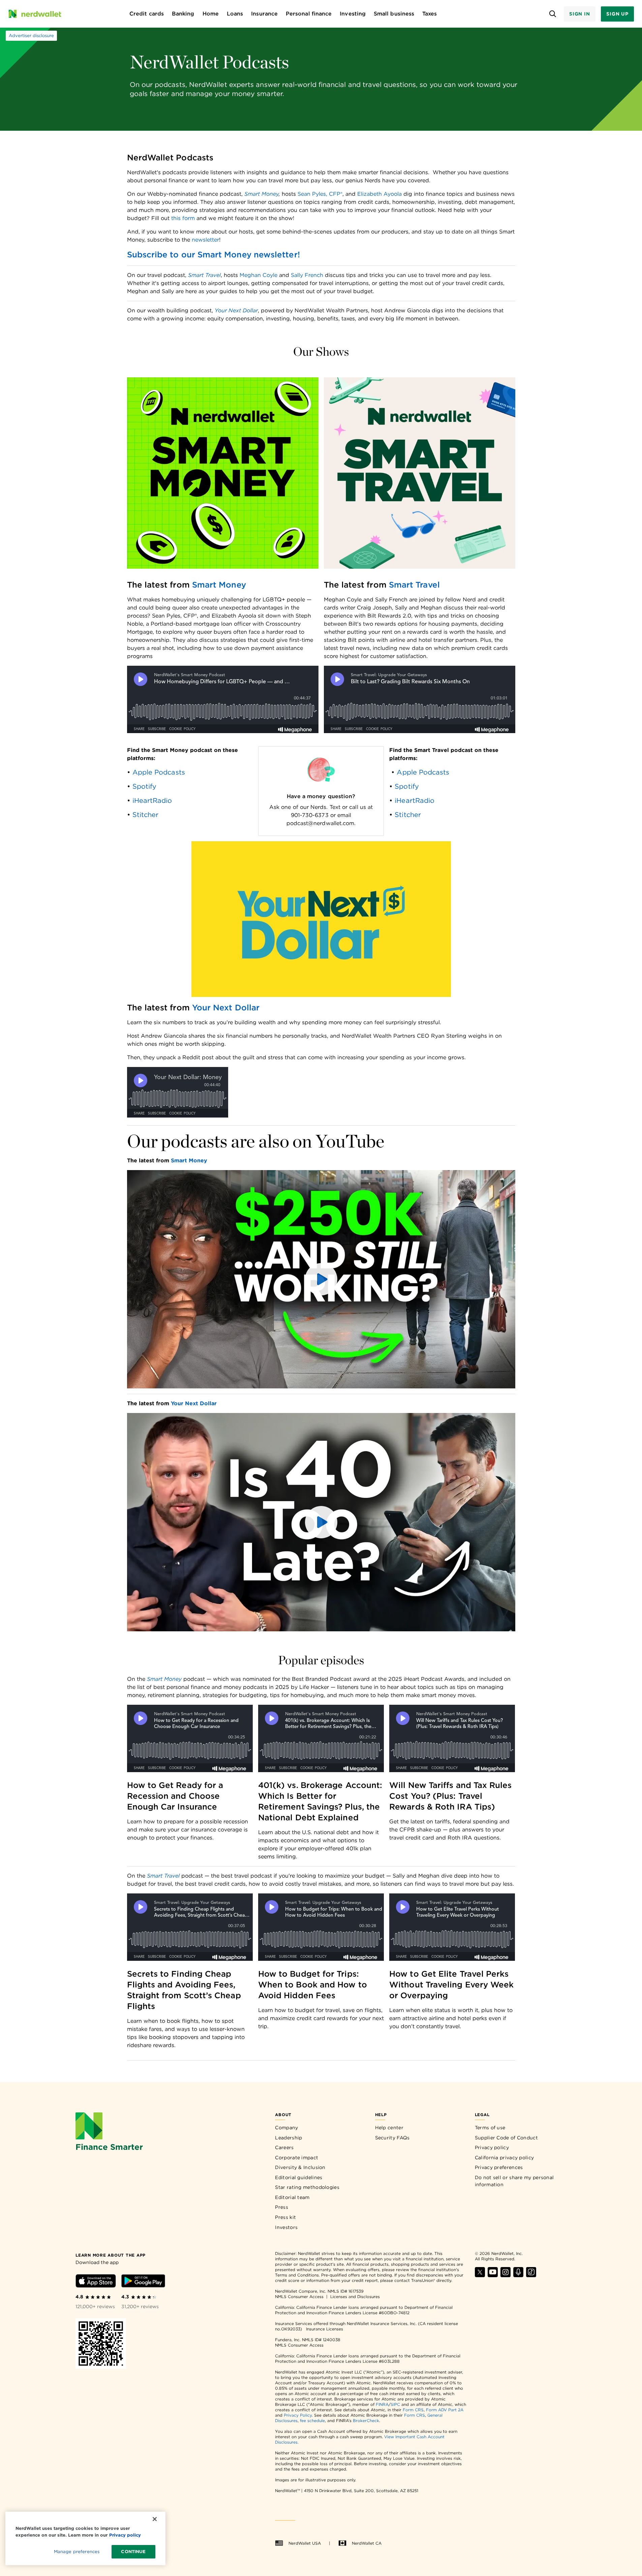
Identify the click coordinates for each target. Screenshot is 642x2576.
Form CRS (413, 2410)
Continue (133, 2552)
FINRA (382, 2404)
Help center (389, 2128)
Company (286, 2128)
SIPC (395, 2404)
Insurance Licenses (325, 2329)
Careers (284, 2147)
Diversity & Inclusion (300, 2167)
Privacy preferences (499, 2167)
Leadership (288, 2138)
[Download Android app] (143, 2282)
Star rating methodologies (307, 2187)
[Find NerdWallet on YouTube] (493, 2275)
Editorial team (292, 2197)
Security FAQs (392, 2138)
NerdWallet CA (367, 2543)
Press (282, 2207)
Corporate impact (297, 2158)
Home (211, 14)
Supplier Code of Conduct (506, 2138)
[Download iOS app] (96, 2282)
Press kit (285, 2217)
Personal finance (309, 14)
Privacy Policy (298, 2415)
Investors (286, 2227)
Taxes (430, 14)
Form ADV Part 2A (445, 2410)
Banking (183, 14)
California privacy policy (505, 2158)
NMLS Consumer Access (299, 2297)
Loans (235, 14)
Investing (353, 14)
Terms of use (490, 2128)
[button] (321, 1279)
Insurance (264, 14)
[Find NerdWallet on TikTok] (531, 2275)
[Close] (155, 2519)
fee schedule (312, 2421)
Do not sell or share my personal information (514, 2181)
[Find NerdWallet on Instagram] (506, 2275)
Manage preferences (77, 2552)
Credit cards (147, 14)
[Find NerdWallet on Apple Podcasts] (518, 2275)
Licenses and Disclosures (355, 2297)
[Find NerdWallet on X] (480, 2275)
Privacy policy (492, 2147)
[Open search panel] (553, 14)
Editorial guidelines (299, 2177)
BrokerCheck (366, 2421)
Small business (394, 14)
